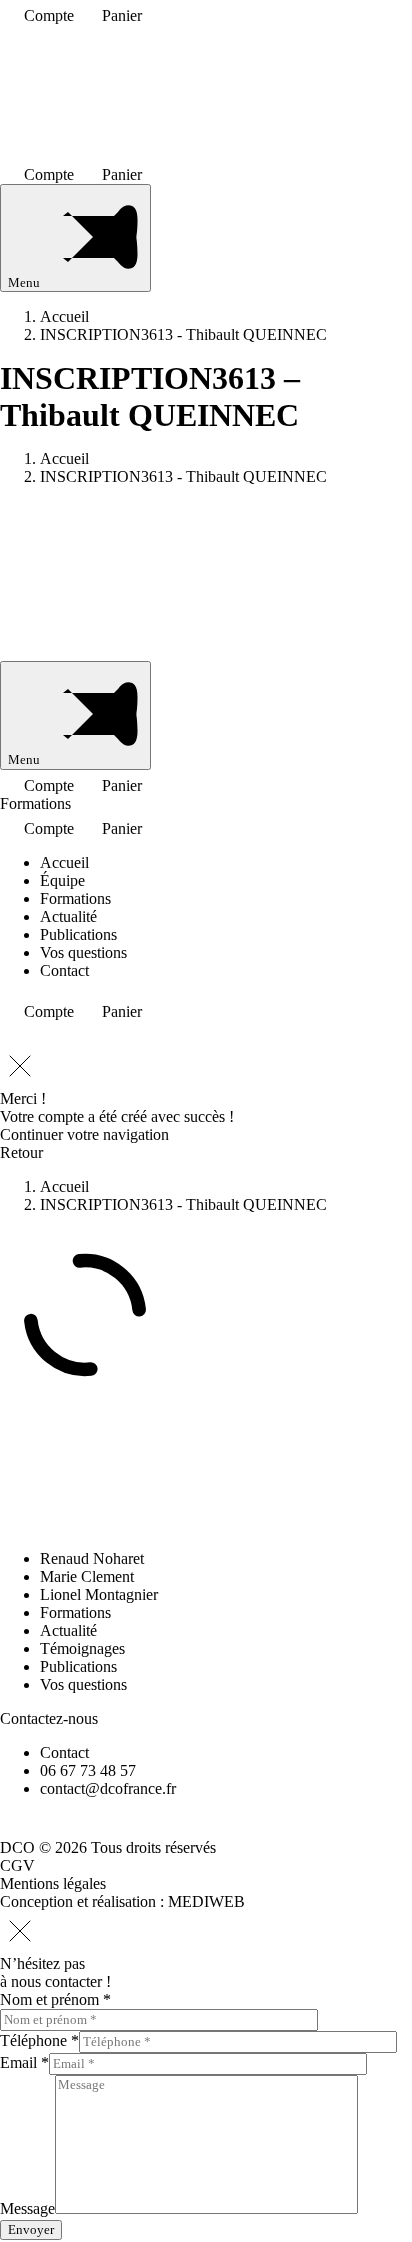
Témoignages (82, 1648)
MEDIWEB (206, 1901)
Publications (78, 934)
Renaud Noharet (92, 1558)
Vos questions (83, 952)
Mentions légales (53, 1883)
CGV (17, 1865)
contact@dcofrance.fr (108, 1788)
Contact (64, 970)
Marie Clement (87, 1576)
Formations (35, 803)
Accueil (64, 862)
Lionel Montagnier (99, 1594)
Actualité (68, 916)
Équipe (62, 880)
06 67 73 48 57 (88, 1770)
